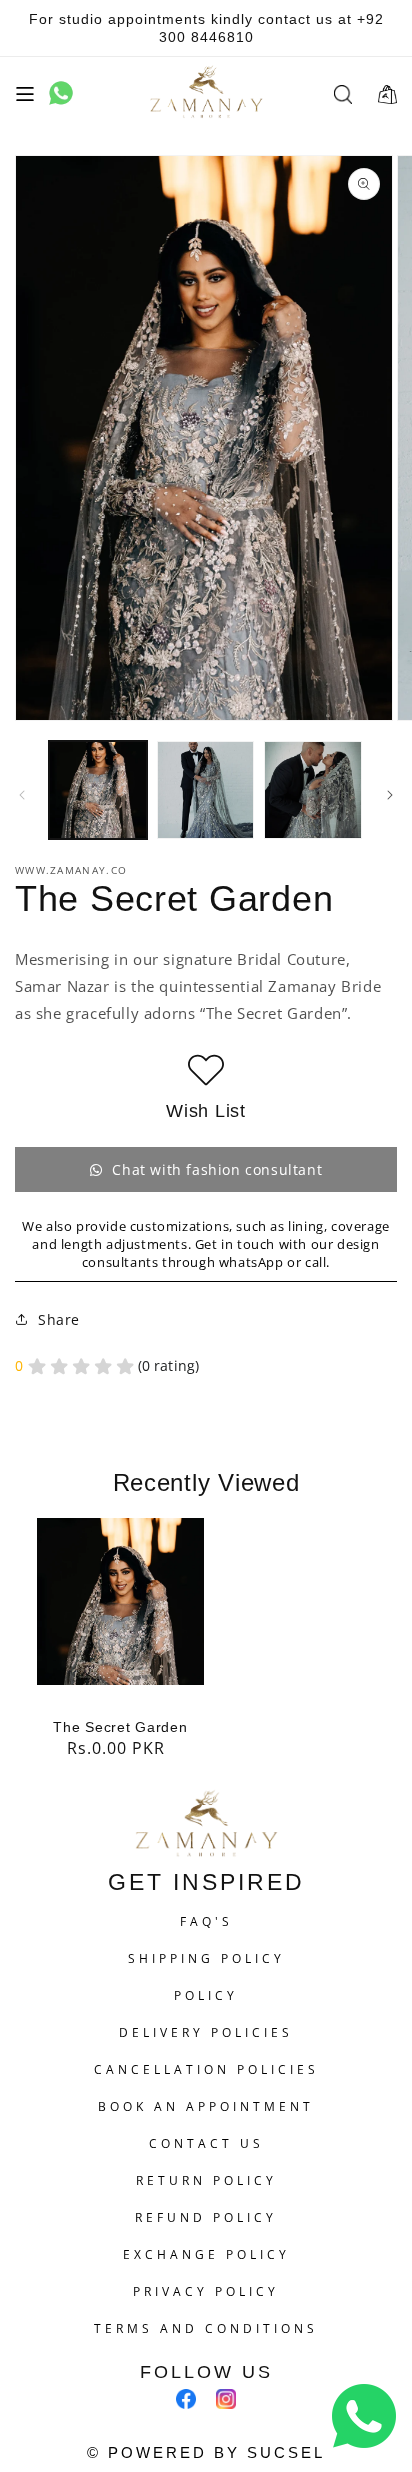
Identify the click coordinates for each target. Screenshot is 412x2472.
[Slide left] (22, 795)
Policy (206, 1995)
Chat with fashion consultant (217, 1169)
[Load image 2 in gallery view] (206, 790)
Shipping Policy (206, 1958)
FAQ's (206, 1921)
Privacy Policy (206, 2291)
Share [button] (59, 1319)
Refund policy (206, 2217)
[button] (25, 94)
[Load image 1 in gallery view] (98, 790)
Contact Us (206, 2143)
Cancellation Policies (206, 2069)
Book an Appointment (206, 2106)
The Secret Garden (120, 1727)
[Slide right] (390, 795)
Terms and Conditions (206, 2328)
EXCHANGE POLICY (206, 2254)
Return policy (206, 2180)
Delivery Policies (206, 2032)
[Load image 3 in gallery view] (313, 790)
